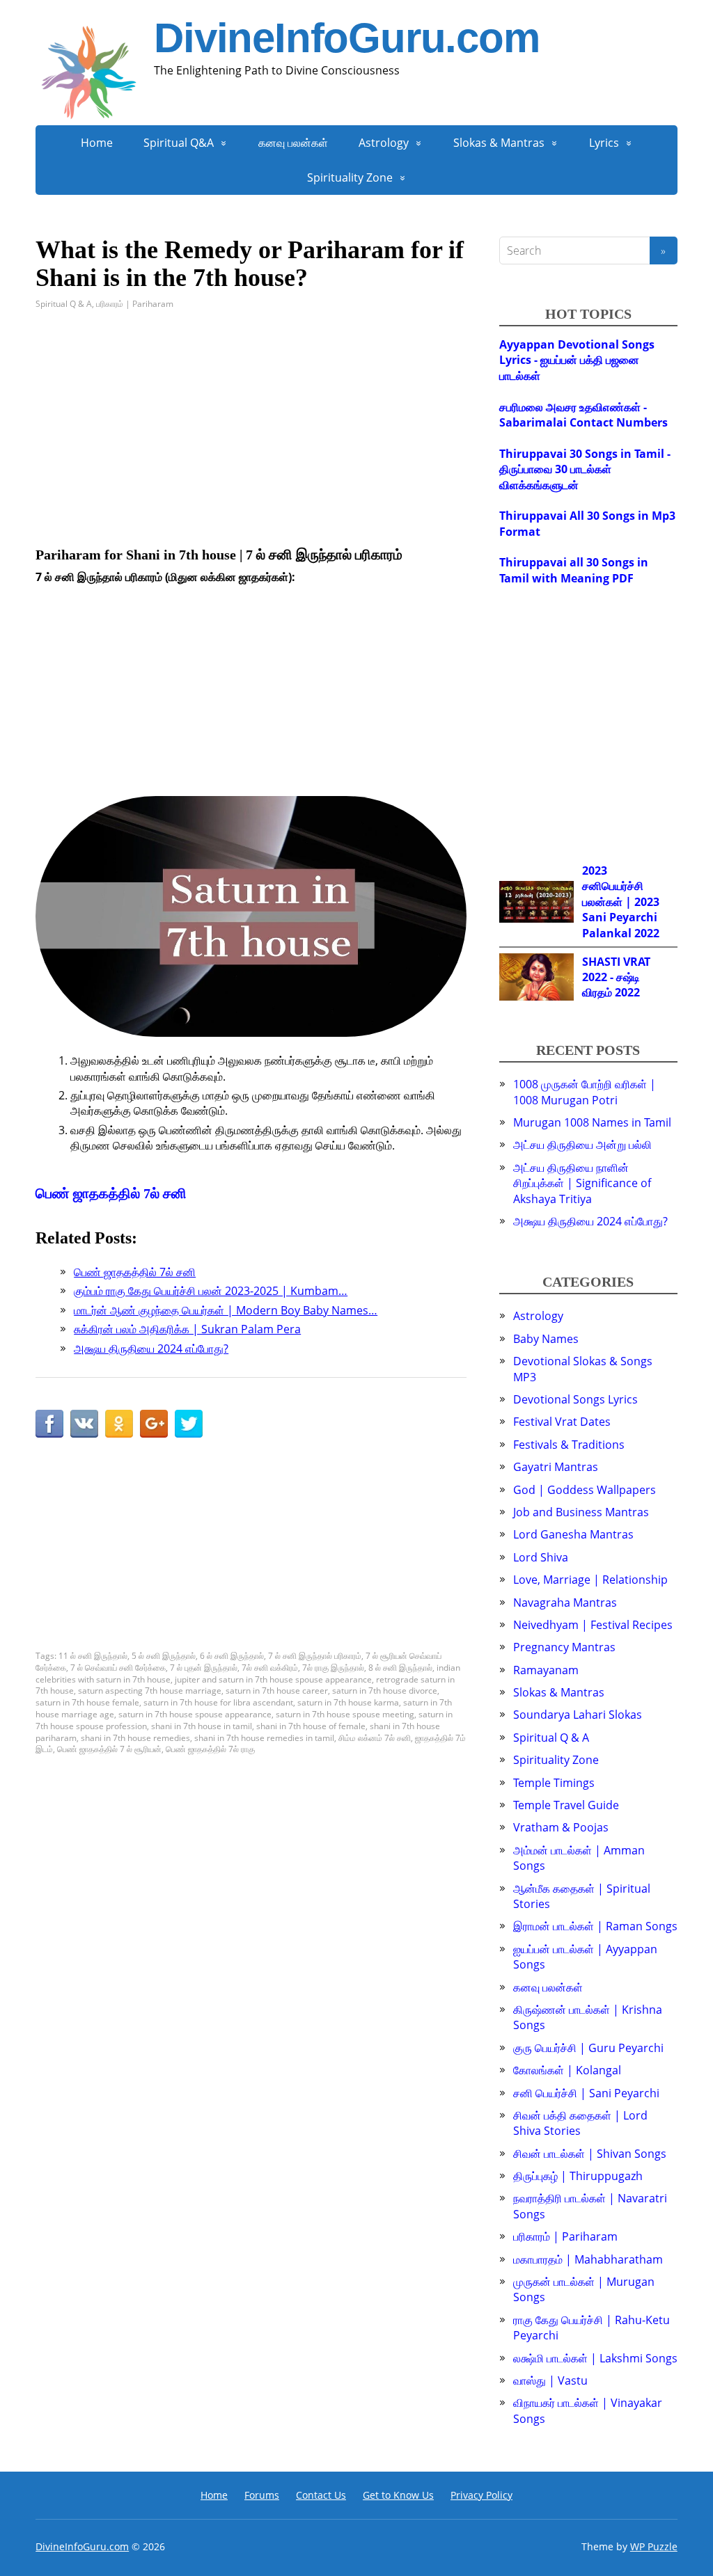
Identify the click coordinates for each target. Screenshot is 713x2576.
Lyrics (604, 143)
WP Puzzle (654, 2546)
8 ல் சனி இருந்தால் (400, 1668)
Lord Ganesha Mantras (573, 1534)
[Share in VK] (84, 1424)
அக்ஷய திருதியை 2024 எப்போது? (590, 1221)
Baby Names (546, 1339)
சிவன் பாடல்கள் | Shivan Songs (590, 2154)
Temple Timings (554, 1783)
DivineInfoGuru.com (346, 38)
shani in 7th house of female (311, 1726)
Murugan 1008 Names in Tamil (592, 1122)
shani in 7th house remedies (135, 1738)
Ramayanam (546, 1670)
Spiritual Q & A (64, 304)
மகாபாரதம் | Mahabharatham (588, 2259)
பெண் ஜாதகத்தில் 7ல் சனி (111, 1193)
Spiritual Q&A (179, 143)
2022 (647, 933)
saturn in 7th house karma (348, 1702)
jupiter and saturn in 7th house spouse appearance (273, 1679)
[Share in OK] (119, 1424)
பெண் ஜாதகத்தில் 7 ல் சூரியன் (109, 1749)
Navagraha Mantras (565, 1603)
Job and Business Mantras (581, 1512)
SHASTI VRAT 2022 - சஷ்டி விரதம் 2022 (616, 977)
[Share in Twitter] (189, 1424)
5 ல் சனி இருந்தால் (164, 1656)
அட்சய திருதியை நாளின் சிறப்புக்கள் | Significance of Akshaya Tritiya (582, 1183)
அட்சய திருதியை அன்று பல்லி (582, 1145)
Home (97, 143)
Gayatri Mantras (556, 1467)
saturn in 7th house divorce (385, 1691)
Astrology (384, 143)
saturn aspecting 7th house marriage (150, 1691)
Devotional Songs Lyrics (575, 1399)
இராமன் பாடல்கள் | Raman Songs (595, 1926)
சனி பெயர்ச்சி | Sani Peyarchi (586, 2093)
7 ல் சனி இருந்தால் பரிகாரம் (315, 1656)
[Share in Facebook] (49, 1424)
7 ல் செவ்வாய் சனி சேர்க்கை (118, 1668)
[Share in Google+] (154, 1424)
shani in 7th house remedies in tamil (264, 1738)
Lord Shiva (541, 1557)
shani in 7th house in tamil (202, 1726)
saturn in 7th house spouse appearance (195, 1714)
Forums (262, 2495)
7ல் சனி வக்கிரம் (270, 1668)
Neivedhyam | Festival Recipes (593, 1625)
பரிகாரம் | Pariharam (135, 304)
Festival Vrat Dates (562, 1422)
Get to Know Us (398, 2495)
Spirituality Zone (350, 177)
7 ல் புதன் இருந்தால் (204, 1668)
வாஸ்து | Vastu (550, 2380)
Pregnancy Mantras (564, 1647)
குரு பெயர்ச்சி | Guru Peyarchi (588, 2048)
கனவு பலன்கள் (293, 143)
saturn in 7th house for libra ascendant (218, 1702)
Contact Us (321, 2495)
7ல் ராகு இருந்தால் (333, 1668)
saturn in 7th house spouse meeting (345, 1714)
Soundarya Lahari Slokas (578, 1715)
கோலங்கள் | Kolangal (567, 2070)
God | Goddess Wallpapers (585, 1490)
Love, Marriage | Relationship (590, 1580)
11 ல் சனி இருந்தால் (93, 1656)
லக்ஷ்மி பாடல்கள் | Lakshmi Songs (595, 2358)
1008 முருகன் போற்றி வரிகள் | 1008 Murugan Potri (585, 1092)
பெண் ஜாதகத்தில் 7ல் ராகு (210, 1749)
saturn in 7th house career (277, 1691)
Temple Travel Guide (566, 1805)
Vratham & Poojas (561, 1827)
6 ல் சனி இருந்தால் (232, 1656)
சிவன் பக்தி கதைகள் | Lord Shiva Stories (580, 2123)
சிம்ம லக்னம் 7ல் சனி (375, 1738)
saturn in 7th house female (87, 1702)
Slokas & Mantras (499, 143)
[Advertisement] (251, 429)
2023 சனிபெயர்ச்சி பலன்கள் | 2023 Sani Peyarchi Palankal (621, 902)
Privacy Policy (481, 2495)
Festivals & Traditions (569, 1445)
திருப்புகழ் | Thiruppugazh (578, 2176)
